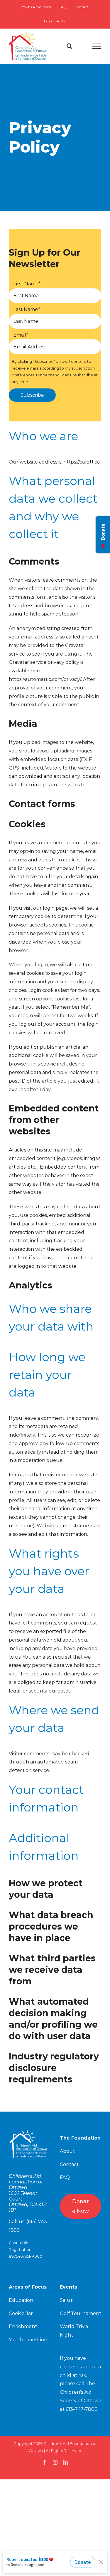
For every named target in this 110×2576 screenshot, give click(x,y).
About (67, 2151)
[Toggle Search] (69, 46)
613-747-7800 (82, 2409)
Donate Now (81, 2206)
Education (21, 2300)
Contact (69, 2164)
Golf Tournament (81, 2313)
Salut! (67, 2300)
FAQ (65, 2177)
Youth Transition (28, 2340)
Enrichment (23, 2326)
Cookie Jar (21, 2313)
